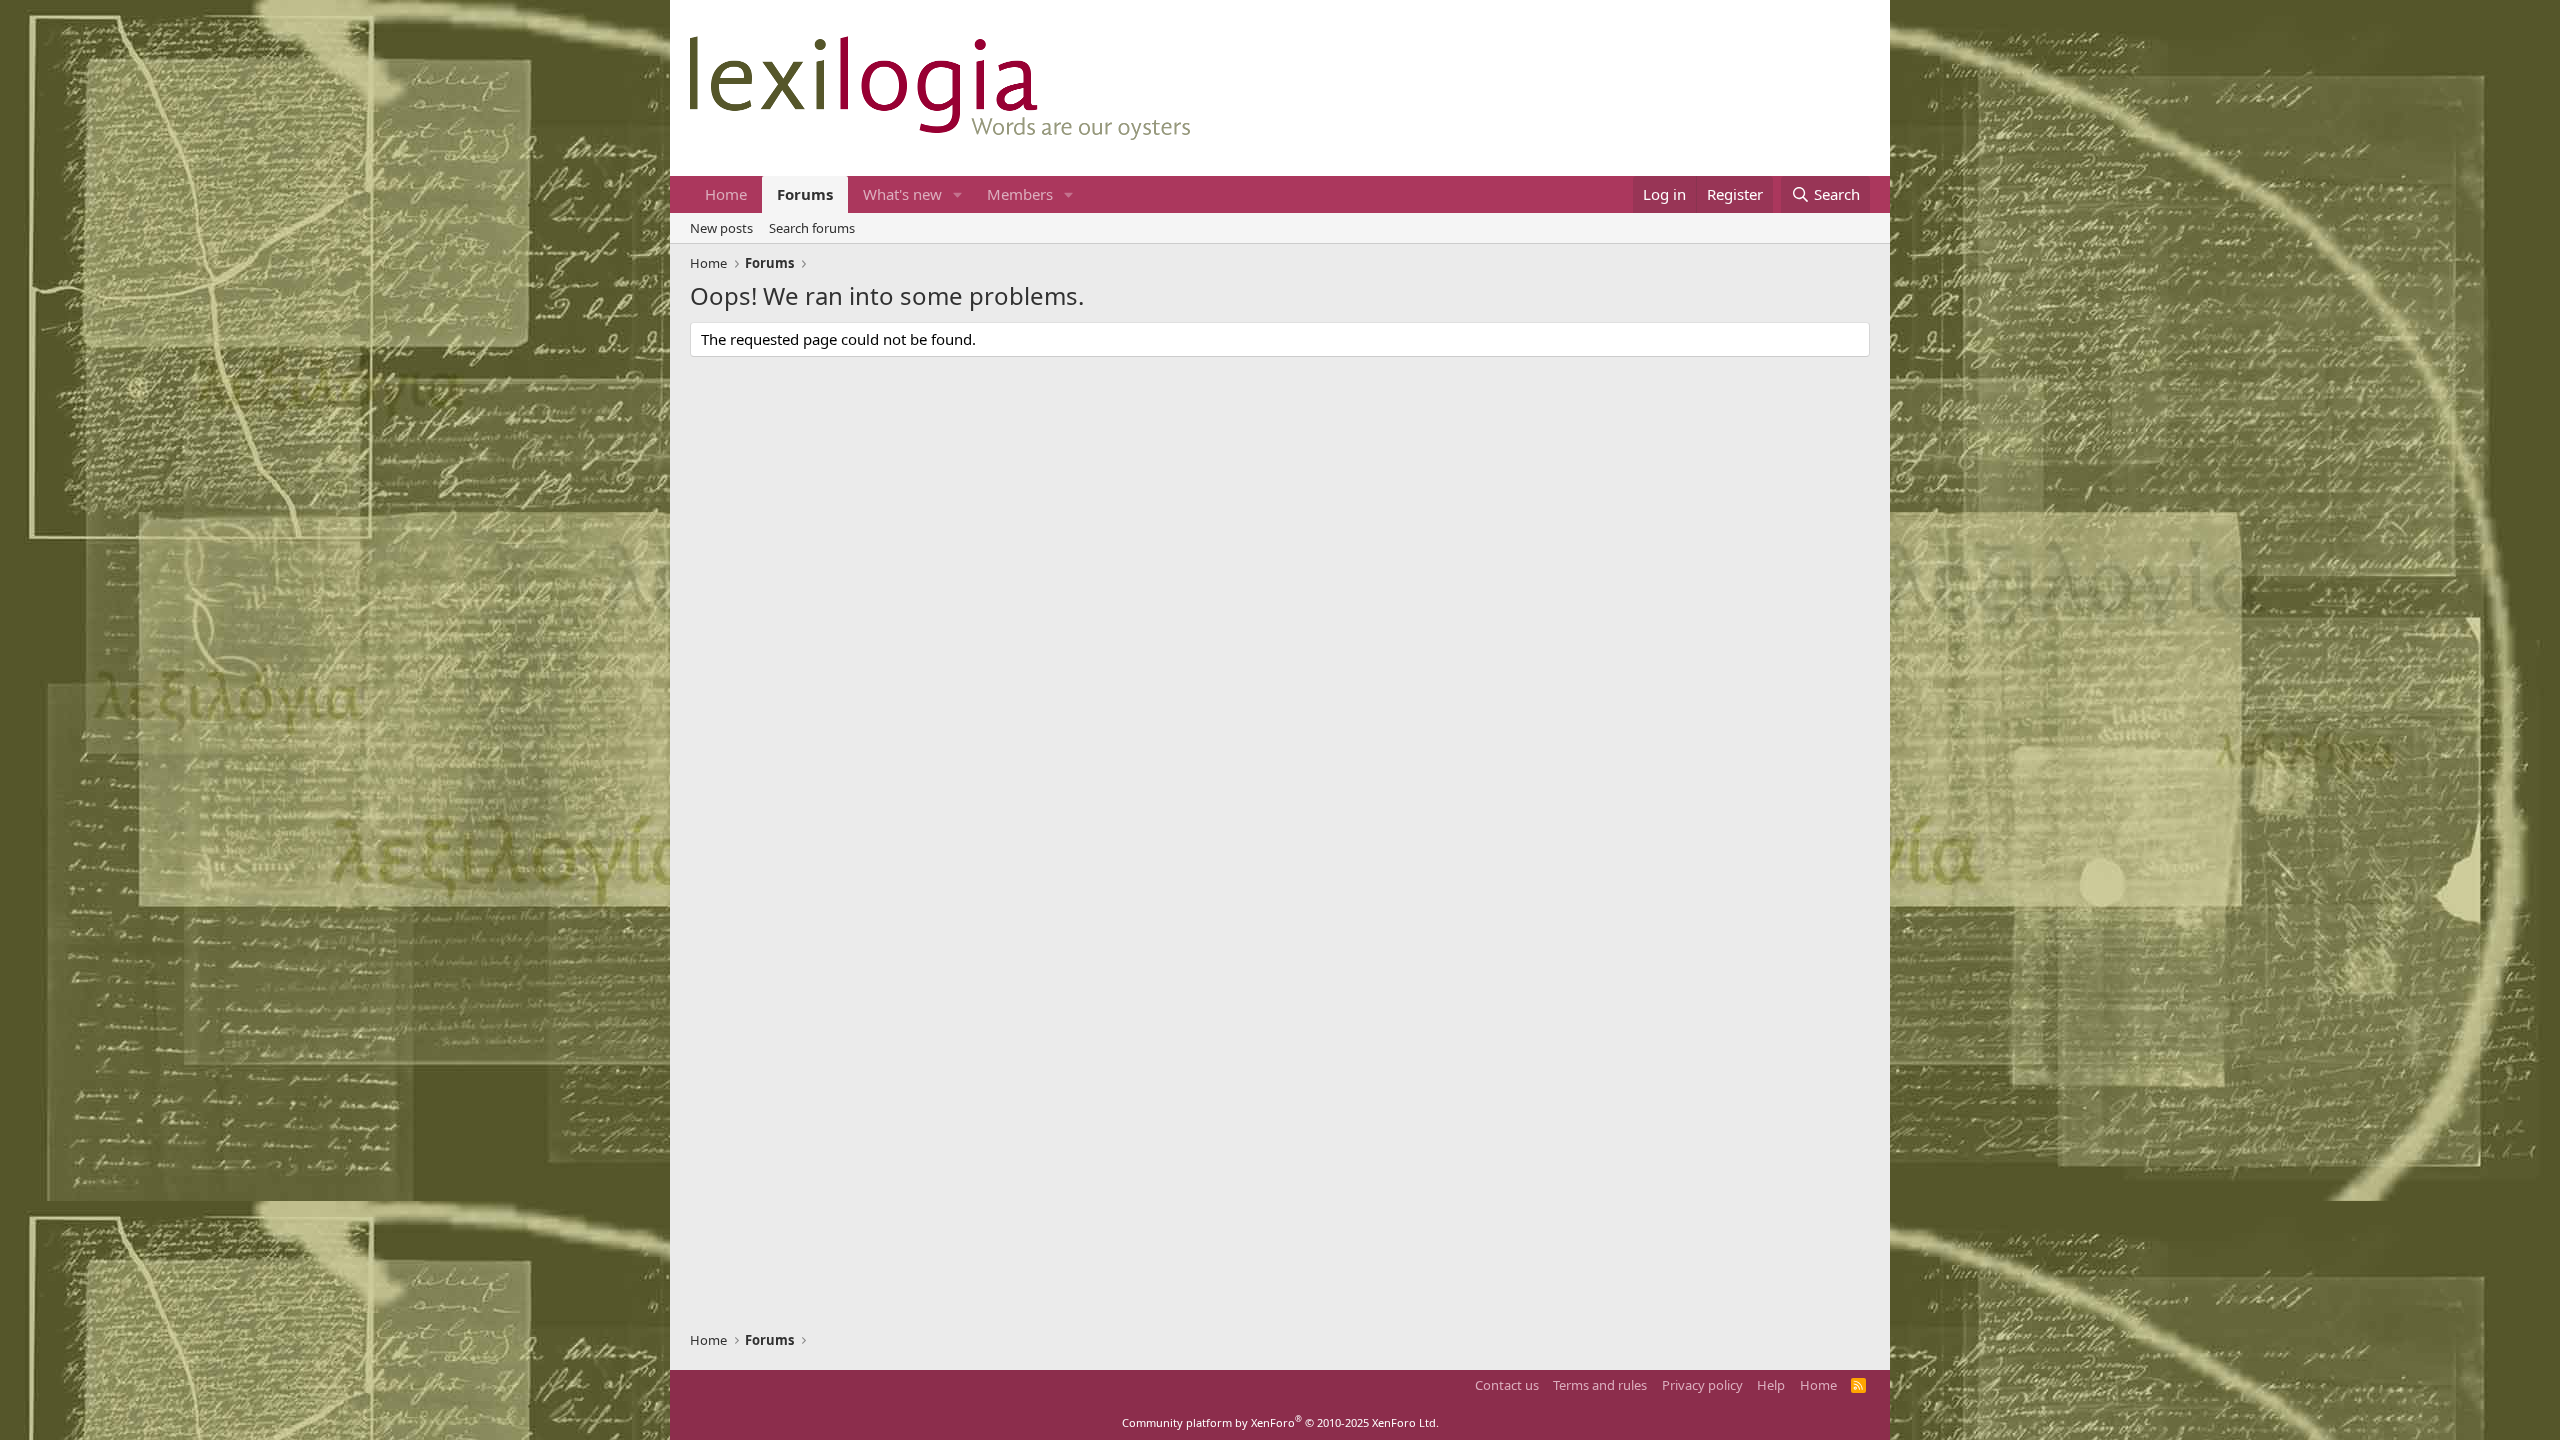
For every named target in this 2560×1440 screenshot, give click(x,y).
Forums (805, 194)
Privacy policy (1702, 1385)
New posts (721, 228)
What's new (902, 194)
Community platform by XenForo (1280, 1422)
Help (1771, 1385)
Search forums (812, 228)
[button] (958, 194)
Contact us (1507, 1385)
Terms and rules (1600, 1385)
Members (1020, 194)
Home (726, 194)
